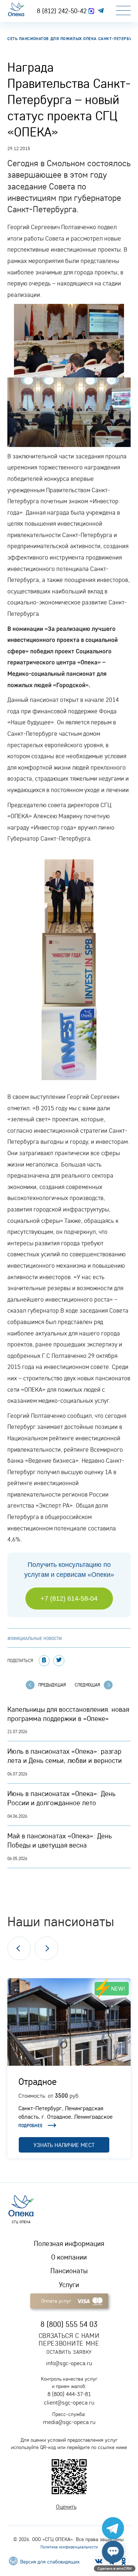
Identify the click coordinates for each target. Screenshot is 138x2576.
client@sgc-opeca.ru (69, 2402)
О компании (69, 2257)
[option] (69, 2068)
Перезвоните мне (69, 2343)
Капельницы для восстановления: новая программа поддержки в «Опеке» (68, 1714)
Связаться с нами (69, 2336)
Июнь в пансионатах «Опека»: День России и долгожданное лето (61, 1798)
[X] (59, 1661)
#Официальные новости (35, 1638)
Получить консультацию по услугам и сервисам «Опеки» (69, 1570)
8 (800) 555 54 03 (69, 2324)
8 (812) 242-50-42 (63, 11)
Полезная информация (69, 2243)
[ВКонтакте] (44, 1661)
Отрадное (38, 2081)
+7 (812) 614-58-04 (69, 1599)
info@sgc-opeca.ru (69, 2363)
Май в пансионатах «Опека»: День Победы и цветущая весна (60, 1840)
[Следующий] (46, 1948)
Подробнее (31, 2126)
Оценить (66, 2506)
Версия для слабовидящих (49, 2562)
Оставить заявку (69, 2352)
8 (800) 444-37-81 (69, 2394)
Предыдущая (52, 1685)
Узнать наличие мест (64, 2145)
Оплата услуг (56, 2301)
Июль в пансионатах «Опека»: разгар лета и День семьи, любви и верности (65, 1756)
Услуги (69, 2285)
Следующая (87, 1685)
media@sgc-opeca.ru (69, 2422)
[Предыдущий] (19, 1948)
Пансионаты (69, 2271)
